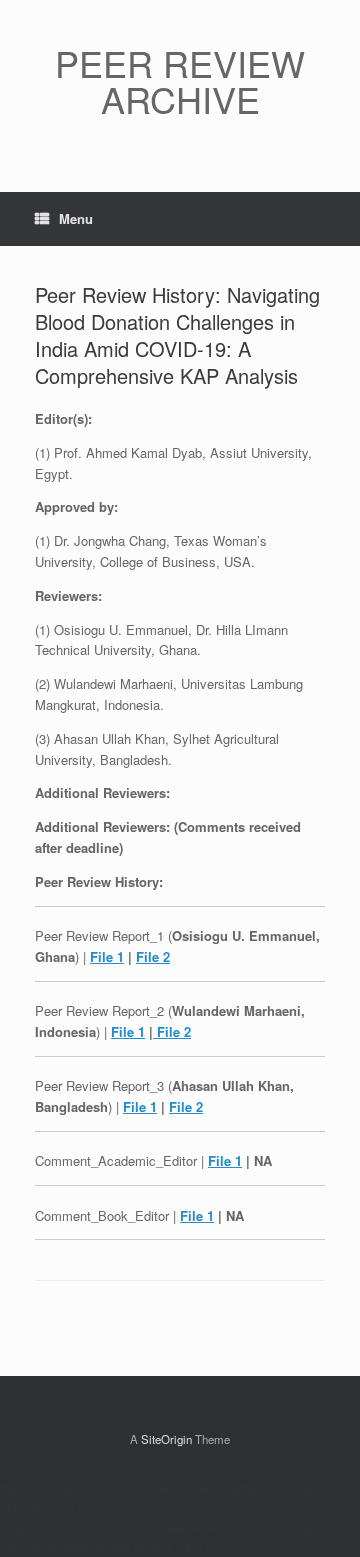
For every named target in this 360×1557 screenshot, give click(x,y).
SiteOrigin (166, 1439)
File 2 (153, 956)
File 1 (107, 956)
